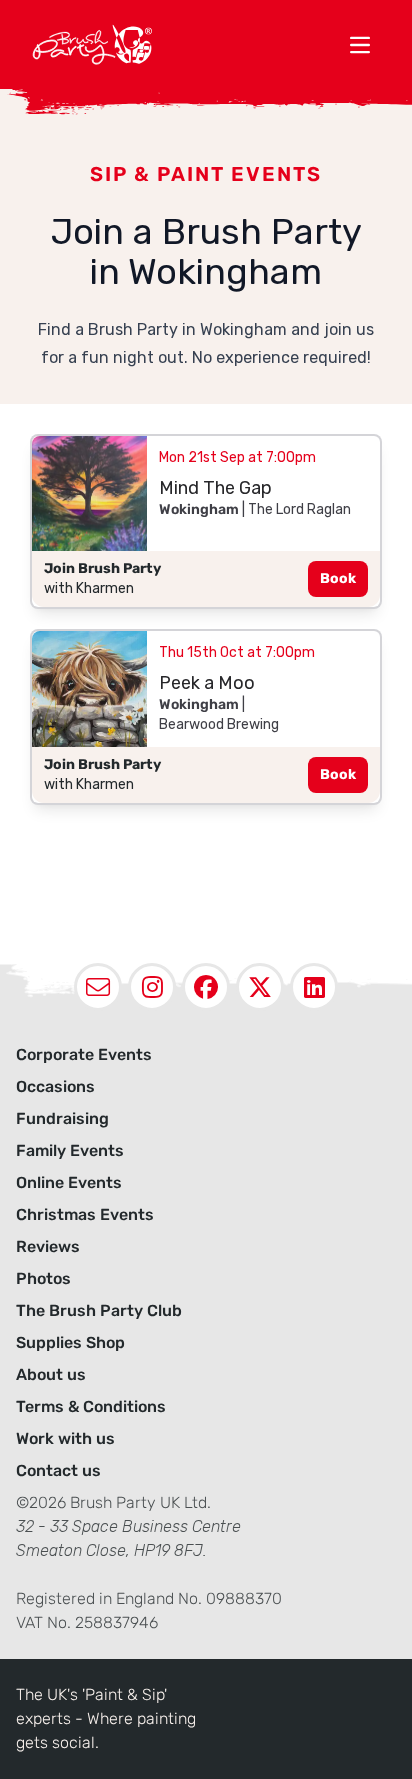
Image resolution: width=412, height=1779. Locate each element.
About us (51, 1374)
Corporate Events (84, 1054)
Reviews (48, 1246)
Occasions (55, 1086)
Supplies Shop (70, 1342)
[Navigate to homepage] (186, 44)
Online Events (69, 1182)
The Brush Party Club (99, 1310)
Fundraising (62, 1118)
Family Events (70, 1150)
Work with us (65, 1438)
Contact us (58, 1470)
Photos (43, 1278)
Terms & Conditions (91, 1406)
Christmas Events (85, 1214)
